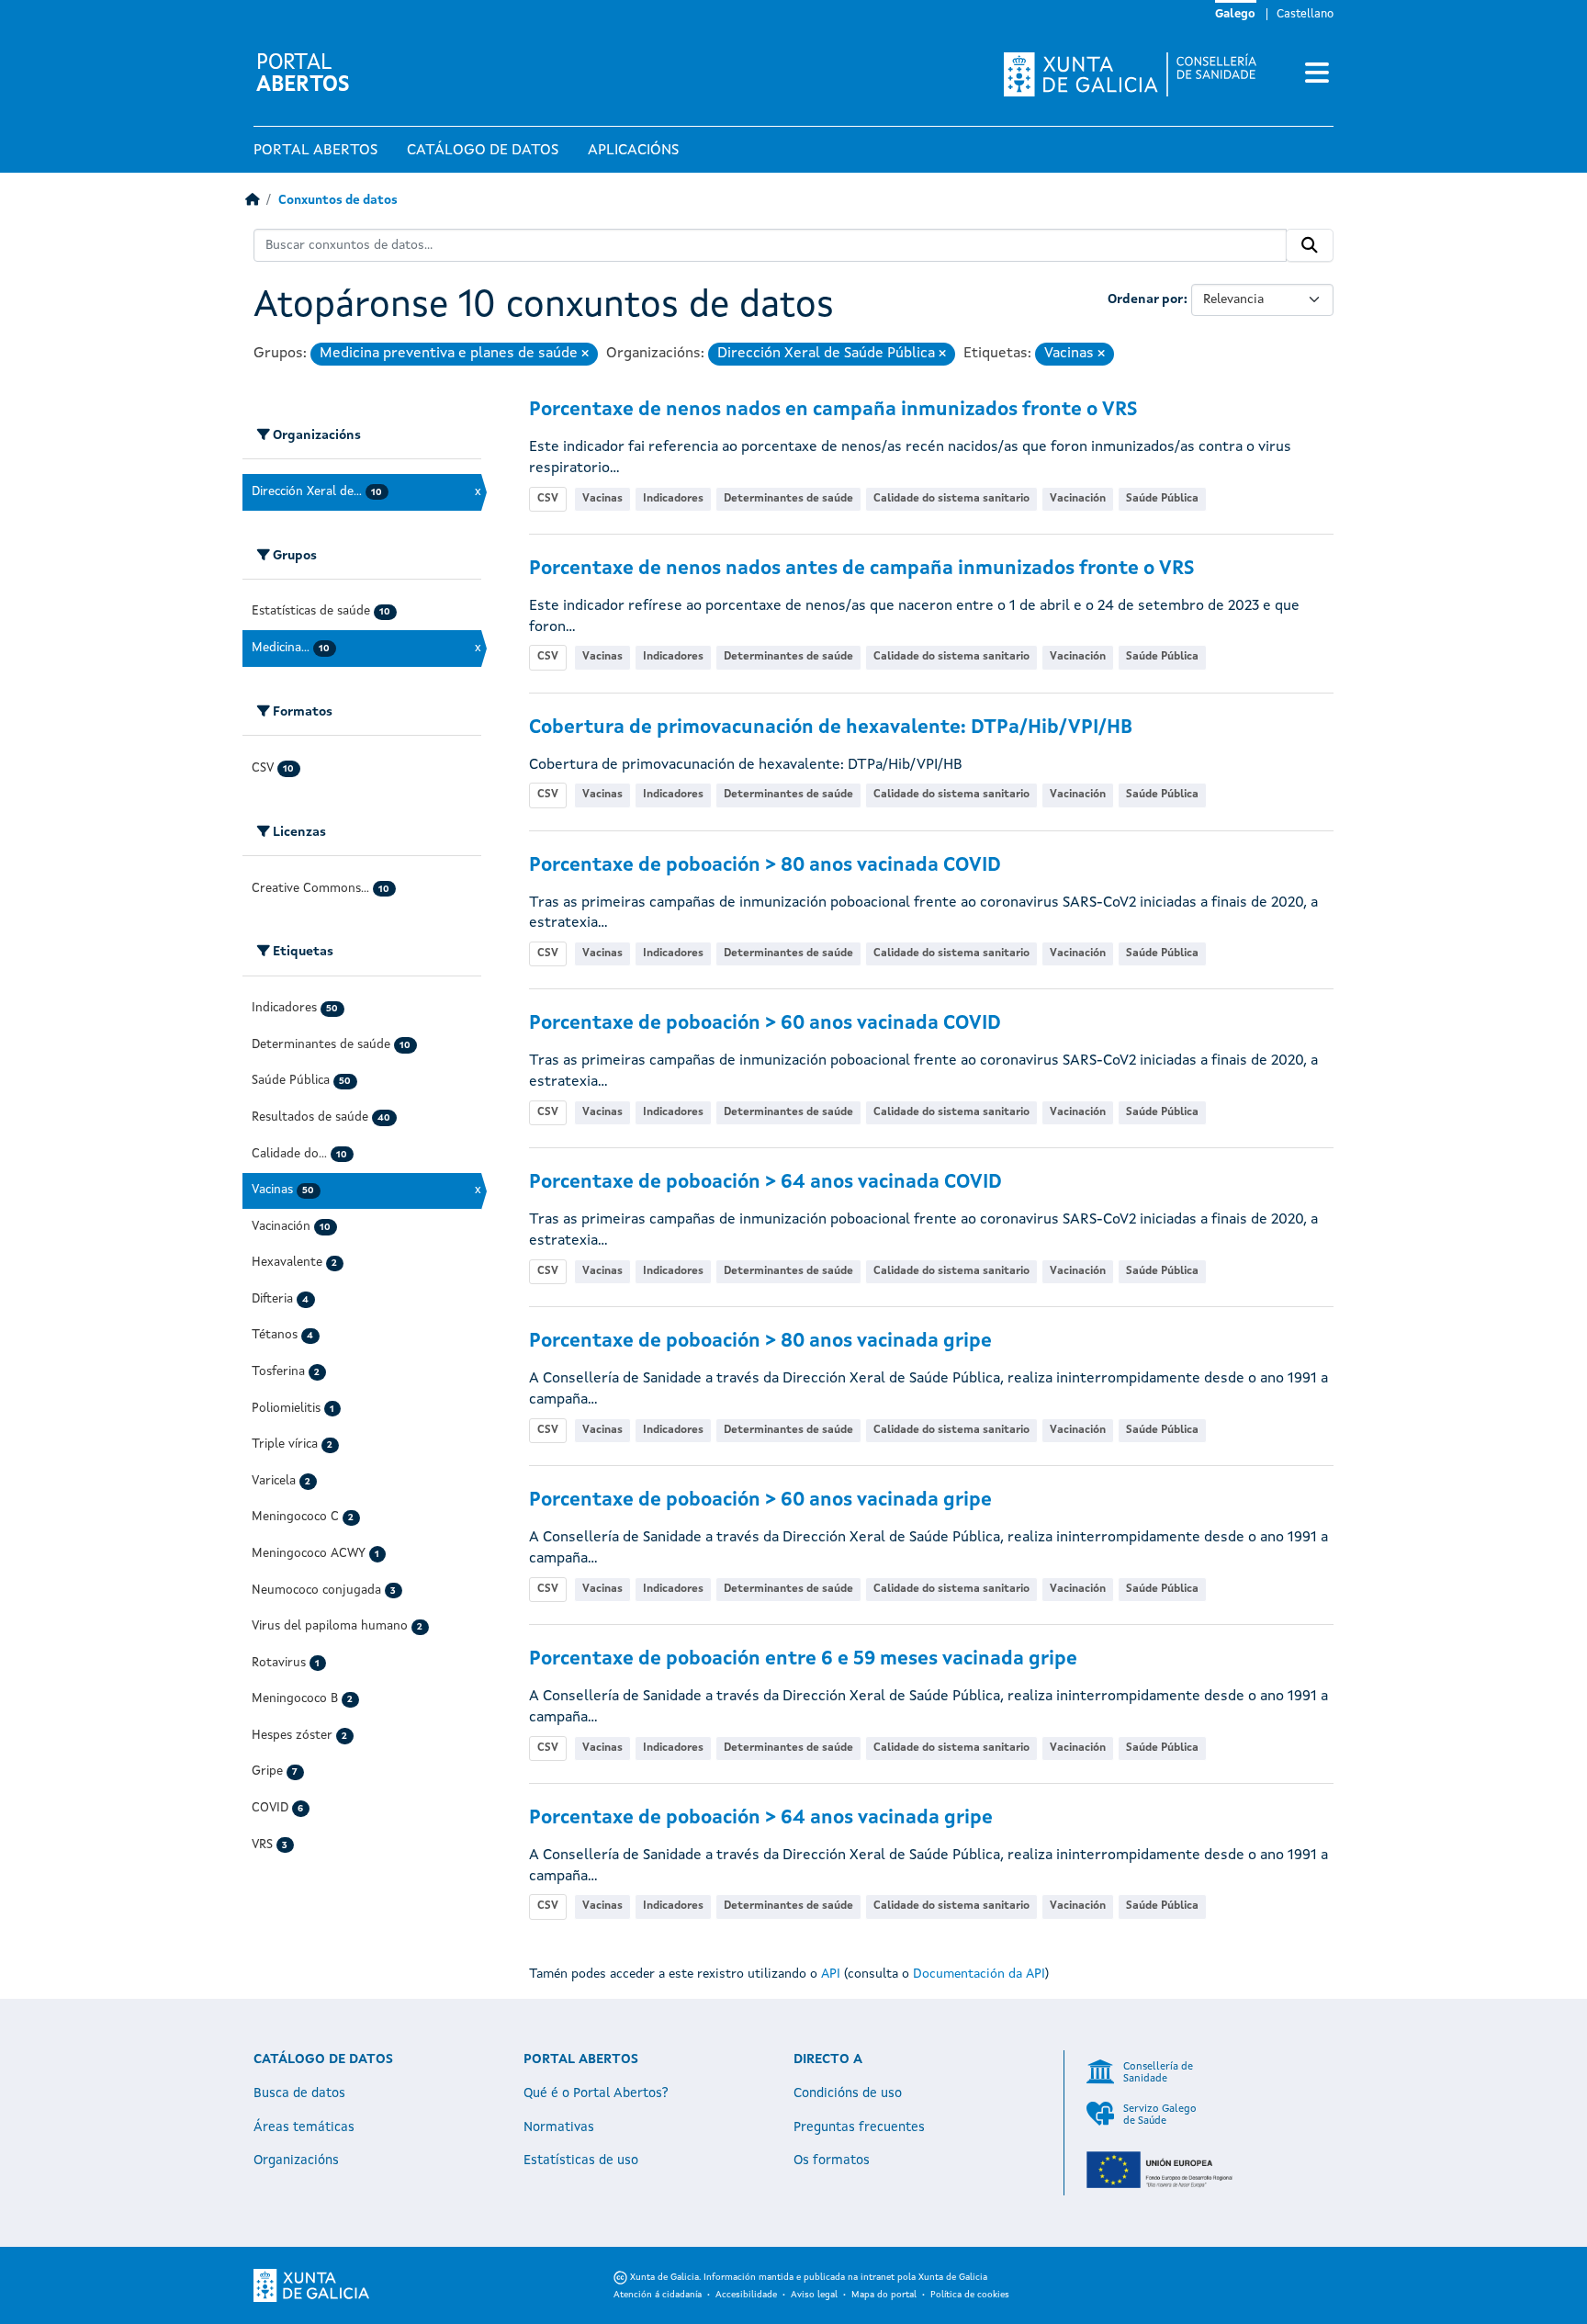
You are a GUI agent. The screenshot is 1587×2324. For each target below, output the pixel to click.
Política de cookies (970, 2295)
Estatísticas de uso (581, 2160)
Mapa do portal (884, 2295)
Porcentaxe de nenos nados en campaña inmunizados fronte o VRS (833, 410)
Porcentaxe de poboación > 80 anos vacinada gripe (760, 1342)
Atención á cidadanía (658, 2295)
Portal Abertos (315, 151)
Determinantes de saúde (788, 499)
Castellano (1305, 14)
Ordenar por (1146, 299)
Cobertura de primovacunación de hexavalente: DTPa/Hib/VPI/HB (831, 728)
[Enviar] (1310, 245)
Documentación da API (979, 1974)
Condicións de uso (848, 2093)
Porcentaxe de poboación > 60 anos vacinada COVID (765, 1024)
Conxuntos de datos (338, 201)
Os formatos (832, 2160)
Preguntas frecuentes (859, 2127)
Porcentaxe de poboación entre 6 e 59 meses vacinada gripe (803, 1659)
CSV (548, 499)
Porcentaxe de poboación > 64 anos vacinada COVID (765, 1183)
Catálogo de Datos (483, 151)
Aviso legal (814, 2295)
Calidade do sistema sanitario (951, 499)
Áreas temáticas (304, 2127)
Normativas (559, 2127)
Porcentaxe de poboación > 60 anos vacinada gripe (760, 1500)
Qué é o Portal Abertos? (596, 2093)
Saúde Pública (1162, 499)
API (831, 1974)
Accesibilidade (746, 2295)
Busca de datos (299, 2093)
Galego (1235, 14)
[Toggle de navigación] (1317, 74)
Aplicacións (633, 151)
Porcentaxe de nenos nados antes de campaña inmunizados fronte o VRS (861, 569)
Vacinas (602, 499)
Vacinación (1078, 499)
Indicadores (673, 499)
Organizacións (296, 2160)
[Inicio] (252, 201)
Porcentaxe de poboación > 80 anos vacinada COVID (765, 866)
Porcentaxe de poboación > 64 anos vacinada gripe (761, 1818)
